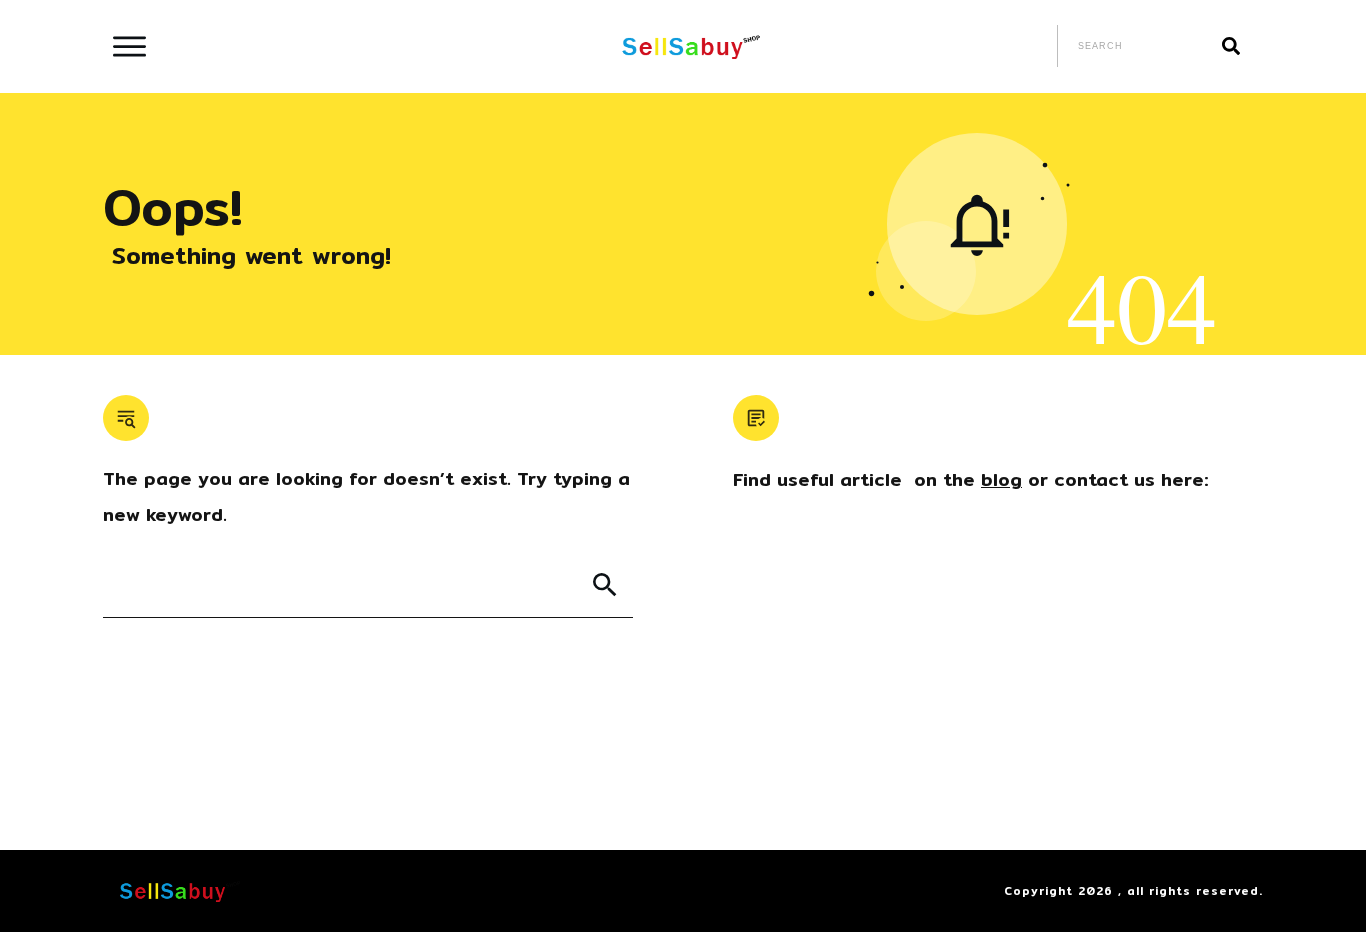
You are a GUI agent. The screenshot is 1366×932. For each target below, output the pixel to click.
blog (1001, 479)
